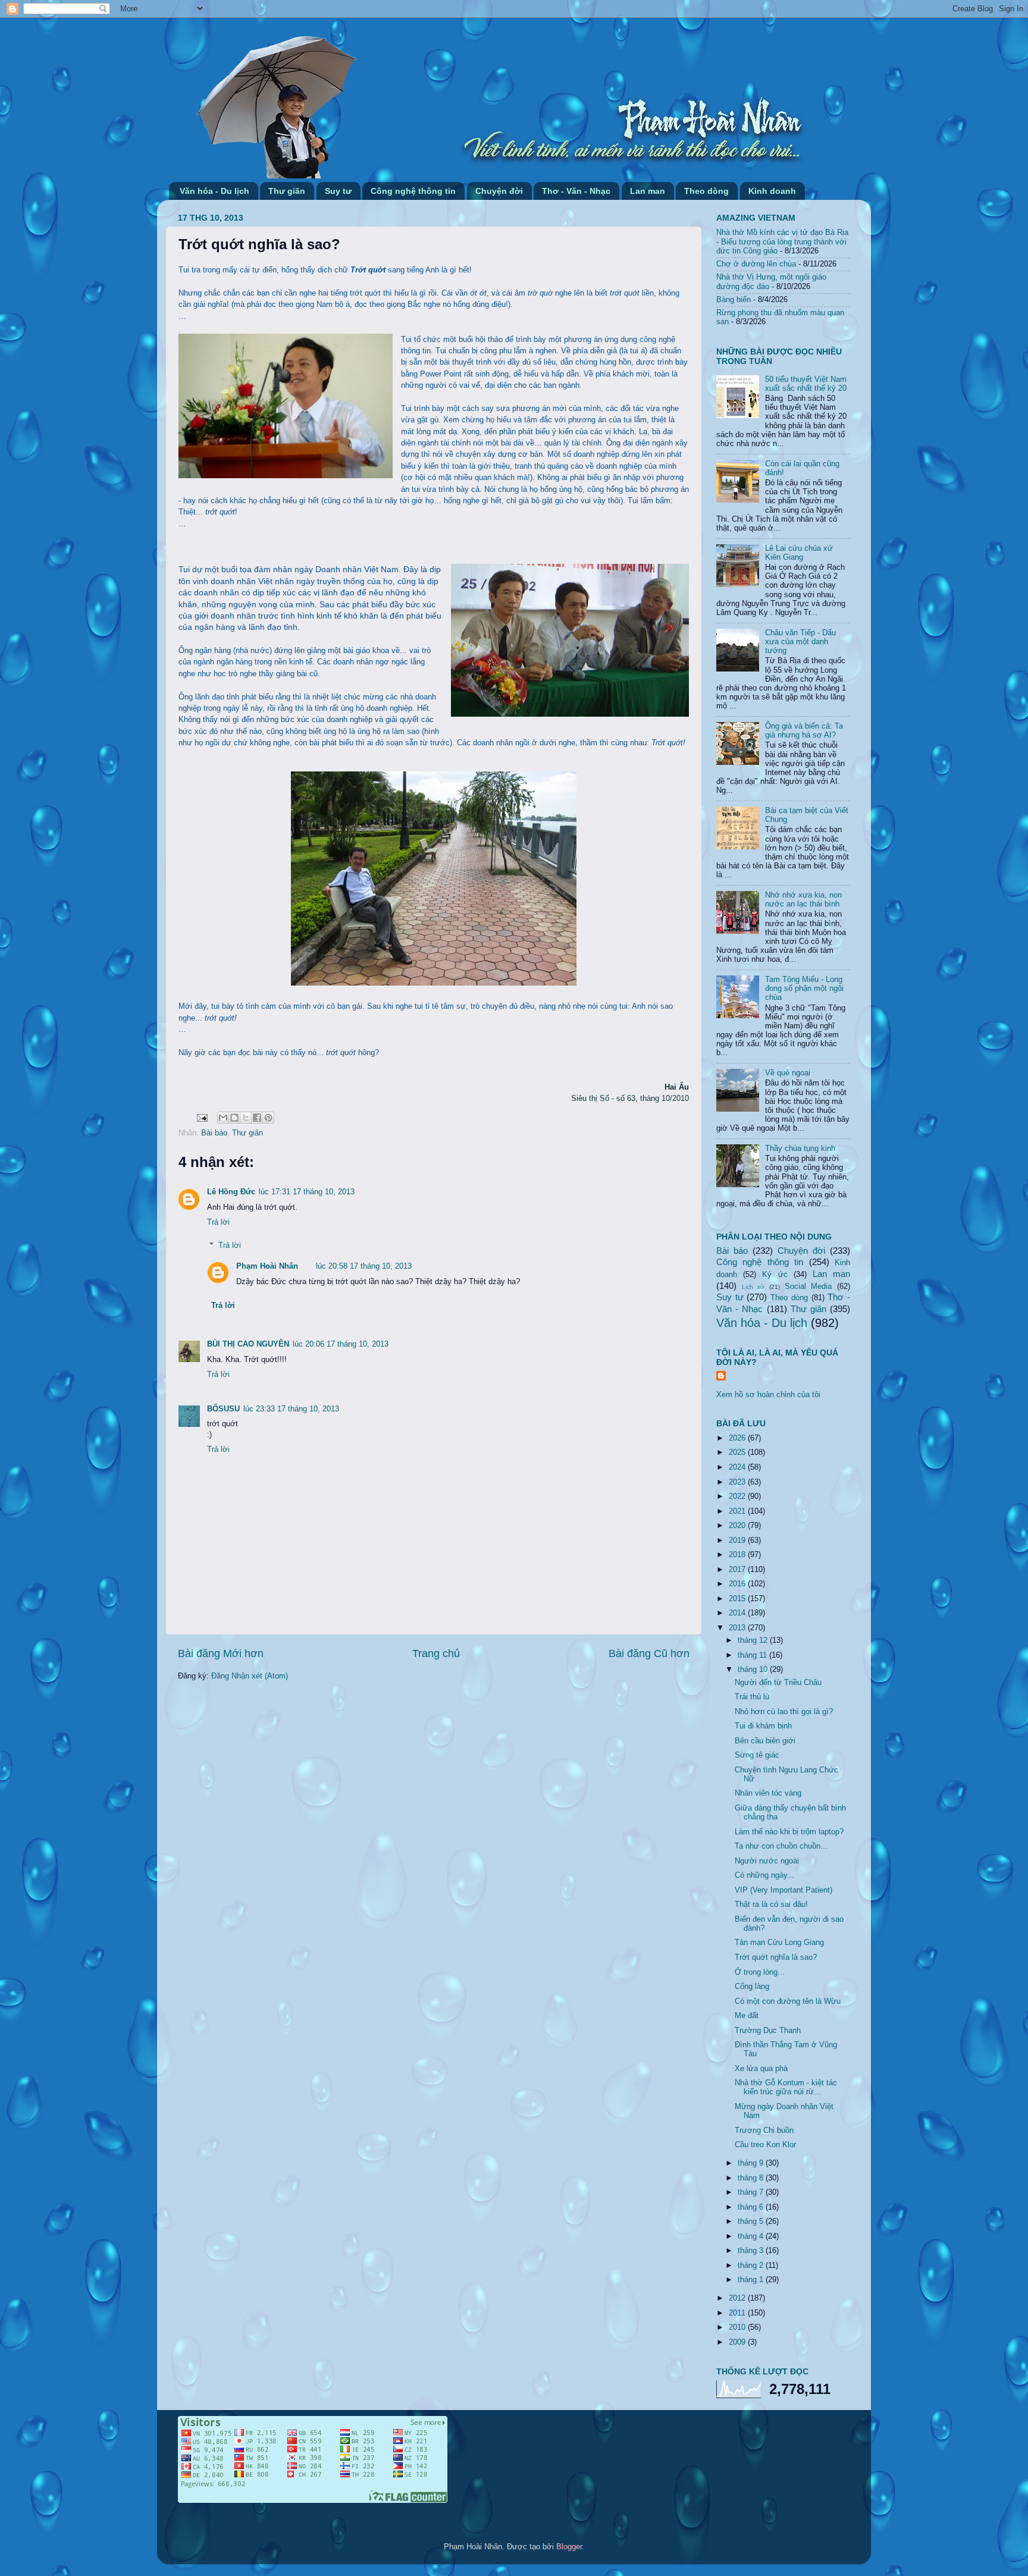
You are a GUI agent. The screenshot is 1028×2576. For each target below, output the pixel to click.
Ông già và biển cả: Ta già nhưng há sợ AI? (804, 731)
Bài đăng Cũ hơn (649, 1653)
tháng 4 (752, 2236)
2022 (738, 1496)
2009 (738, 2342)
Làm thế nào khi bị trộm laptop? (789, 1832)
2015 (738, 1599)
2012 (738, 2298)
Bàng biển (734, 300)
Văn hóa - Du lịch (214, 191)
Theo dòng (706, 191)
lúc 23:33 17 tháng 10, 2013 (291, 1409)
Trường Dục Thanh (768, 2031)
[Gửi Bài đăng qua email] (202, 1118)
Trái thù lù (752, 1697)
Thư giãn (287, 191)
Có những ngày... (764, 1875)
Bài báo (214, 1133)
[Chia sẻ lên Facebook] (257, 1118)
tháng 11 (753, 1655)
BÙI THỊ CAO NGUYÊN (248, 1344)
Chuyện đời (499, 191)
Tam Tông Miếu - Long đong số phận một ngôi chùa (804, 989)
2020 (738, 1526)
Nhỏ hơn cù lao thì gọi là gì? (784, 1712)
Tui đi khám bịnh (763, 1726)
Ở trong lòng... (760, 1972)
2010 (738, 2327)
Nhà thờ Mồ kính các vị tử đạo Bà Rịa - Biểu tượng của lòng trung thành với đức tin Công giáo (782, 241)
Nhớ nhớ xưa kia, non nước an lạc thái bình (803, 900)
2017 (738, 1570)
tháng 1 (752, 2280)
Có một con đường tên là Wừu (788, 2001)
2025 (738, 1452)
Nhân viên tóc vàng (768, 1793)
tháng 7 (752, 2192)
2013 (738, 1628)
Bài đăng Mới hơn (221, 1653)
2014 (738, 1613)
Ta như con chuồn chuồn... (781, 1846)
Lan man (648, 191)
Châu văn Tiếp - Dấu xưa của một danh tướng (800, 642)
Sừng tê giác (757, 1755)
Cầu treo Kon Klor (765, 2145)
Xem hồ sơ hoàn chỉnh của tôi (768, 1395)
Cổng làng (752, 1987)
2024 (738, 1467)
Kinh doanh (772, 191)
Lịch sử (753, 1287)
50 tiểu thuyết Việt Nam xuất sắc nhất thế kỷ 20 (806, 384)
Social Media (808, 1287)
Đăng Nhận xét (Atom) (250, 1676)
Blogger (569, 2547)
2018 (738, 1555)
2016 (738, 1584)
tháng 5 (752, 2222)
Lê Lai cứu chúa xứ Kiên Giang (799, 553)
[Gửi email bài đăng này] (223, 1118)
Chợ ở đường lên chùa (756, 264)
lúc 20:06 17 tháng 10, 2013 (341, 1344)
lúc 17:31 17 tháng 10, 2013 (307, 1192)
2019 (738, 1540)
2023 (738, 1482)
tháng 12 (754, 1640)
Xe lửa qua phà (761, 2069)
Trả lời (218, 1222)
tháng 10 (754, 1670)
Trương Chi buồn (764, 2131)
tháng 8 (752, 2178)
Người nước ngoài (767, 1861)
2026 (738, 1438)
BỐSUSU (223, 1409)
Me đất (747, 2016)
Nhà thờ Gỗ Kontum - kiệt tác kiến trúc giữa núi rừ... (786, 2087)
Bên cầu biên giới (765, 1741)
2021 (738, 1511)
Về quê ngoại (788, 1073)
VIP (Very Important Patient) (783, 1890)
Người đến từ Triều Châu (778, 1683)
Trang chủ (436, 1653)
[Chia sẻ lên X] (246, 1118)
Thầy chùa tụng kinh (800, 1149)
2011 (738, 2313)
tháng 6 (752, 2207)
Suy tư (338, 191)
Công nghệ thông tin (413, 191)
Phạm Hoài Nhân (267, 1266)
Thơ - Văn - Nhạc (576, 191)
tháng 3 (752, 2251)
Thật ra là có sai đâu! (771, 1904)
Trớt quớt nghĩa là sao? (776, 1957)
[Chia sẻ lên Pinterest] (268, 1118)
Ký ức (775, 1275)
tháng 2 (752, 2266)
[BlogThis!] (234, 1118)
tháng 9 (752, 2163)
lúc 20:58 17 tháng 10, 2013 (364, 1266)
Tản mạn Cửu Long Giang (779, 1943)
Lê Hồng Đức (231, 1192)
